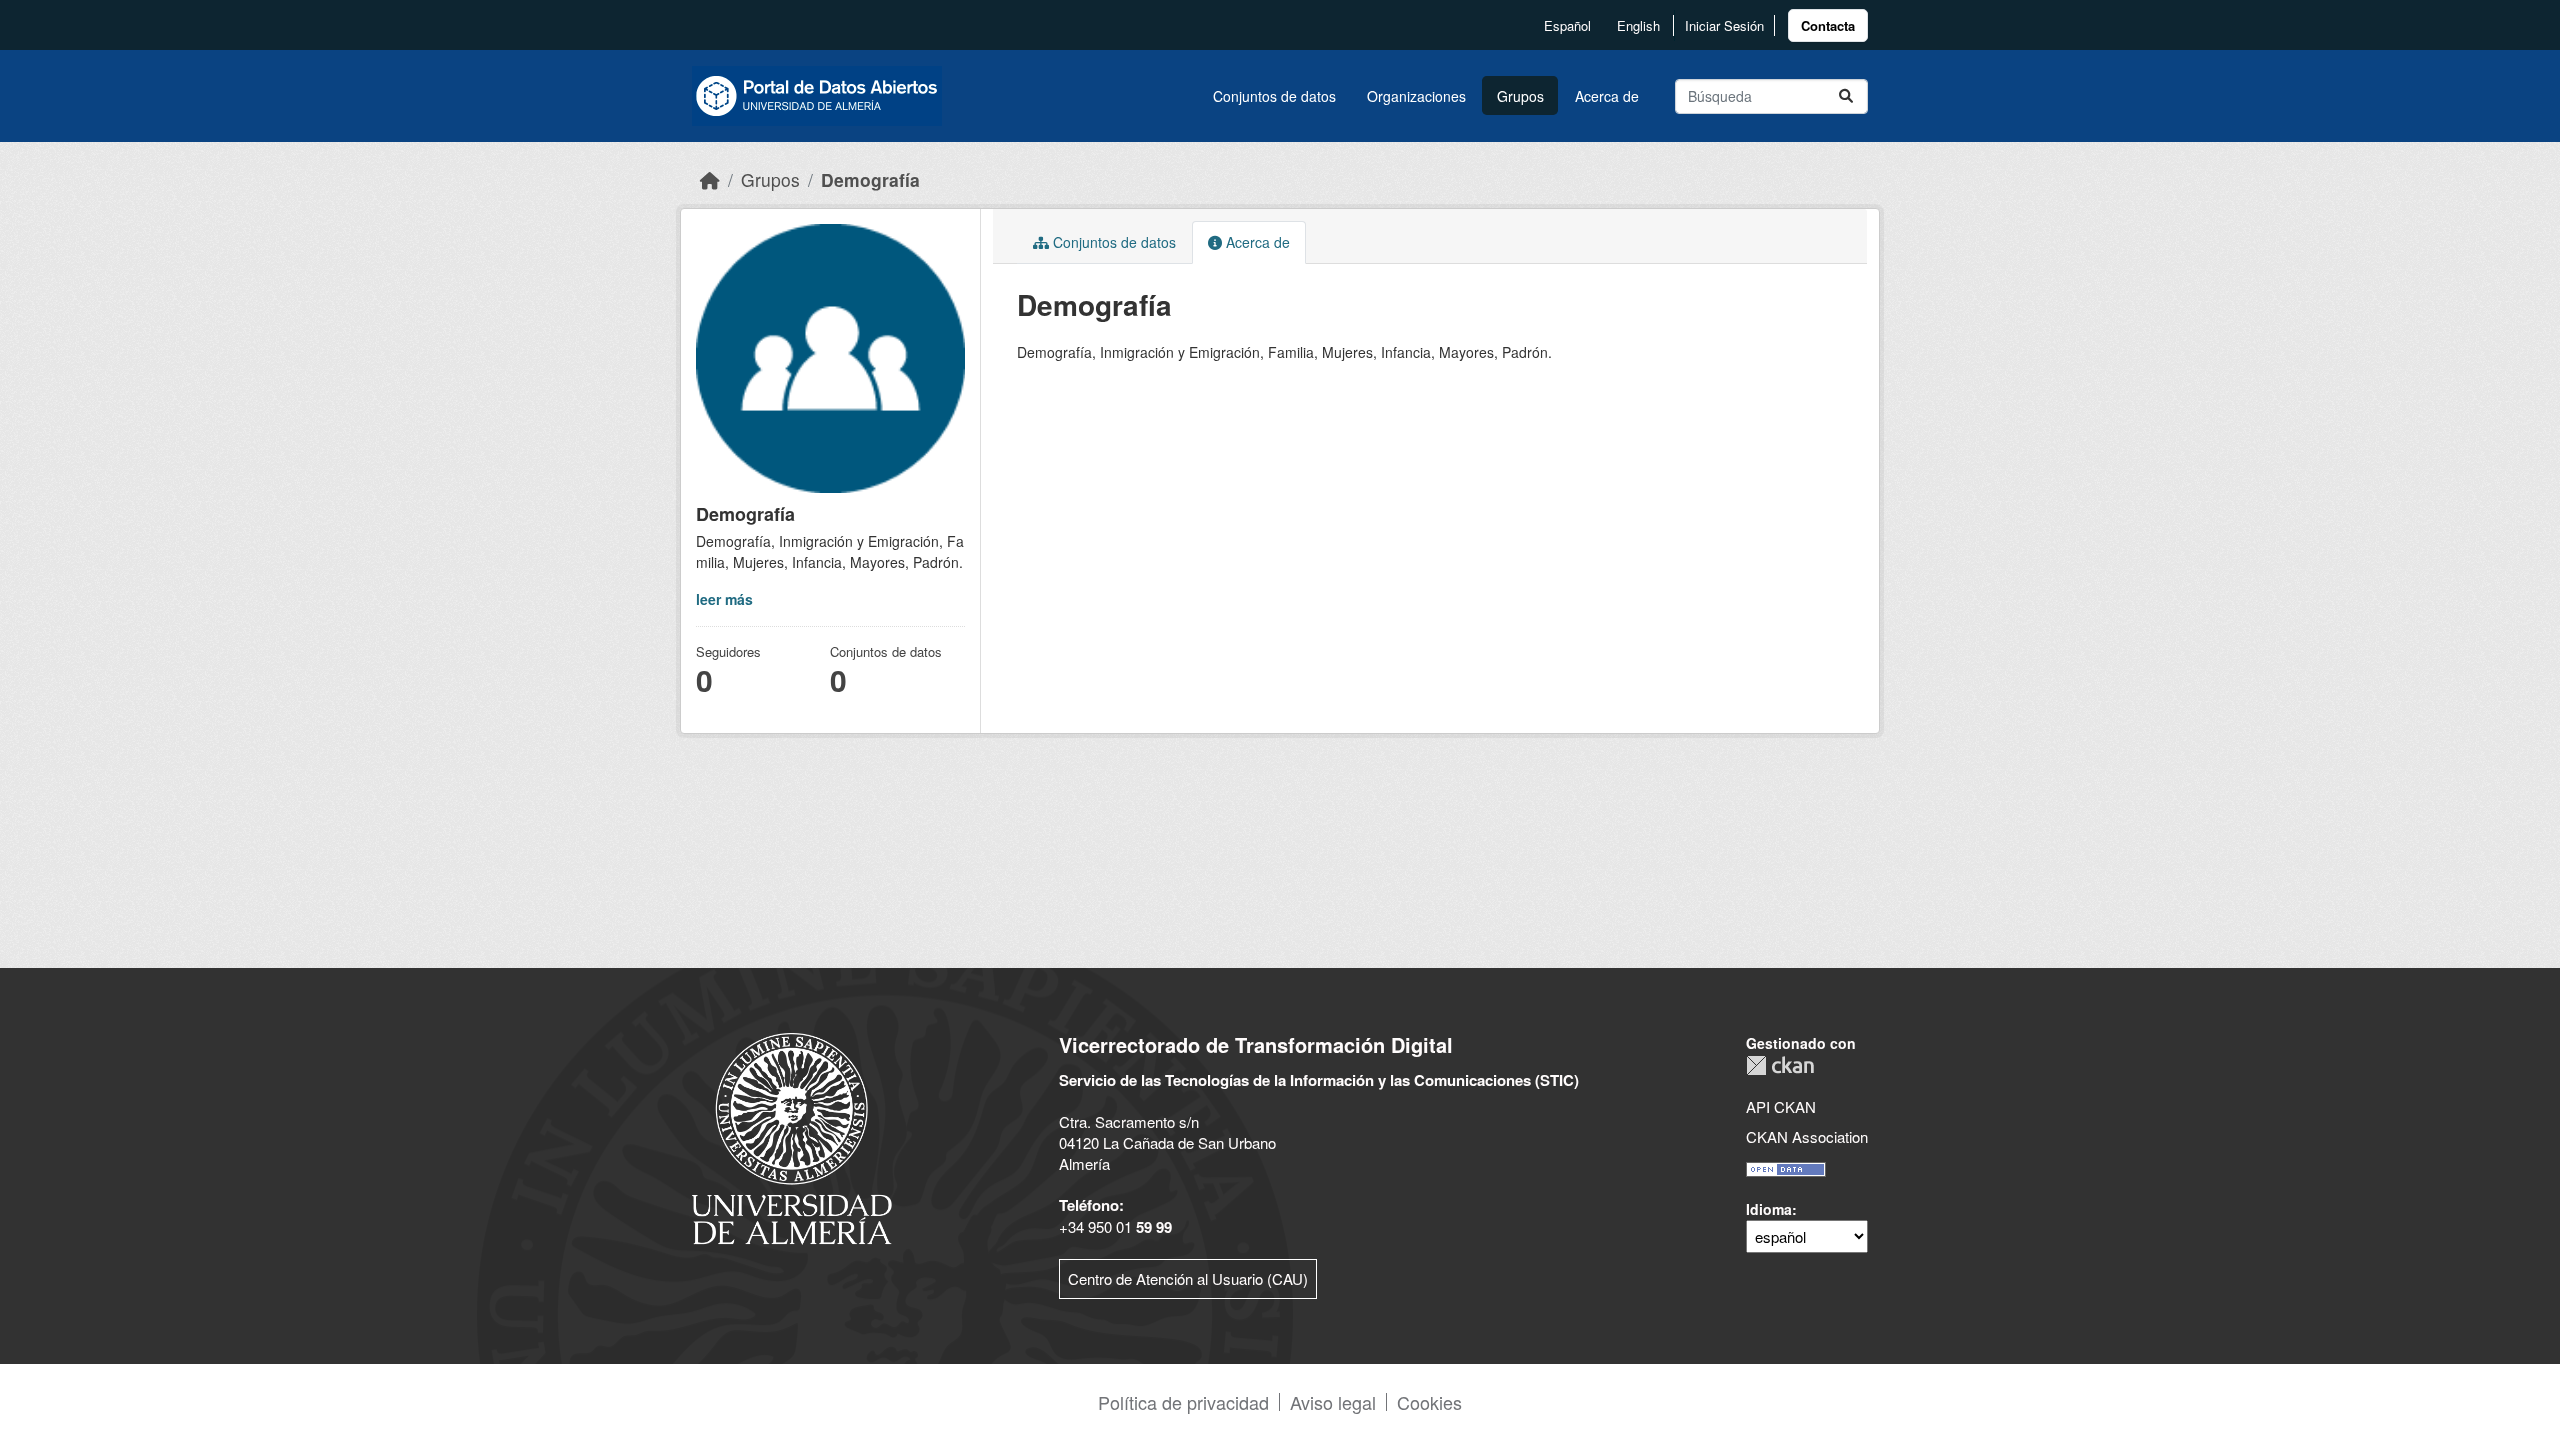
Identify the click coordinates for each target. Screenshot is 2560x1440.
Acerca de (1607, 96)
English (1638, 25)
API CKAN (1781, 1106)
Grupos (1520, 96)
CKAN (1780, 1065)
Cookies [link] (1429, 1402)
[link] (1828, 25)
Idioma (1769, 1209)
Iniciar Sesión (1724, 25)
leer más (724, 599)
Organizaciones (1416, 96)
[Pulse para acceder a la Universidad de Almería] (792, 1136)
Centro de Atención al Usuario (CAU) (1188, 1278)
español (1567, 25)
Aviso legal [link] (1333, 1402)
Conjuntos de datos (1274, 96)
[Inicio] (710, 179)
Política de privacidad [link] (1183, 1402)
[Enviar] (1846, 96)
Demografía (870, 179)
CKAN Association (1807, 1136)
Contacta (1828, 25)
